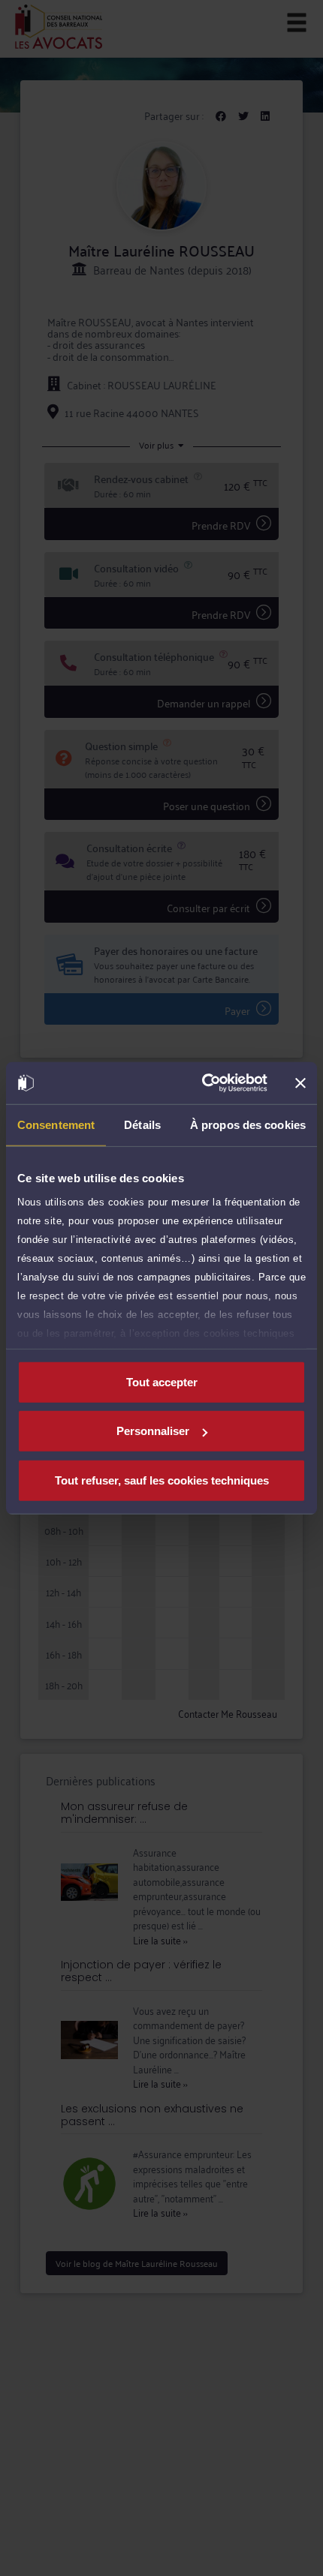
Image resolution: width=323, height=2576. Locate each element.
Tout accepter (162, 1381)
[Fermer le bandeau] (300, 1083)
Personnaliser (153, 1431)
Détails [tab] (142, 1124)
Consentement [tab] (56, 1124)
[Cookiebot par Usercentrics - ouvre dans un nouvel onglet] (203, 1083)
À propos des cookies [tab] (248, 1124)
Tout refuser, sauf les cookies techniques (162, 1480)
